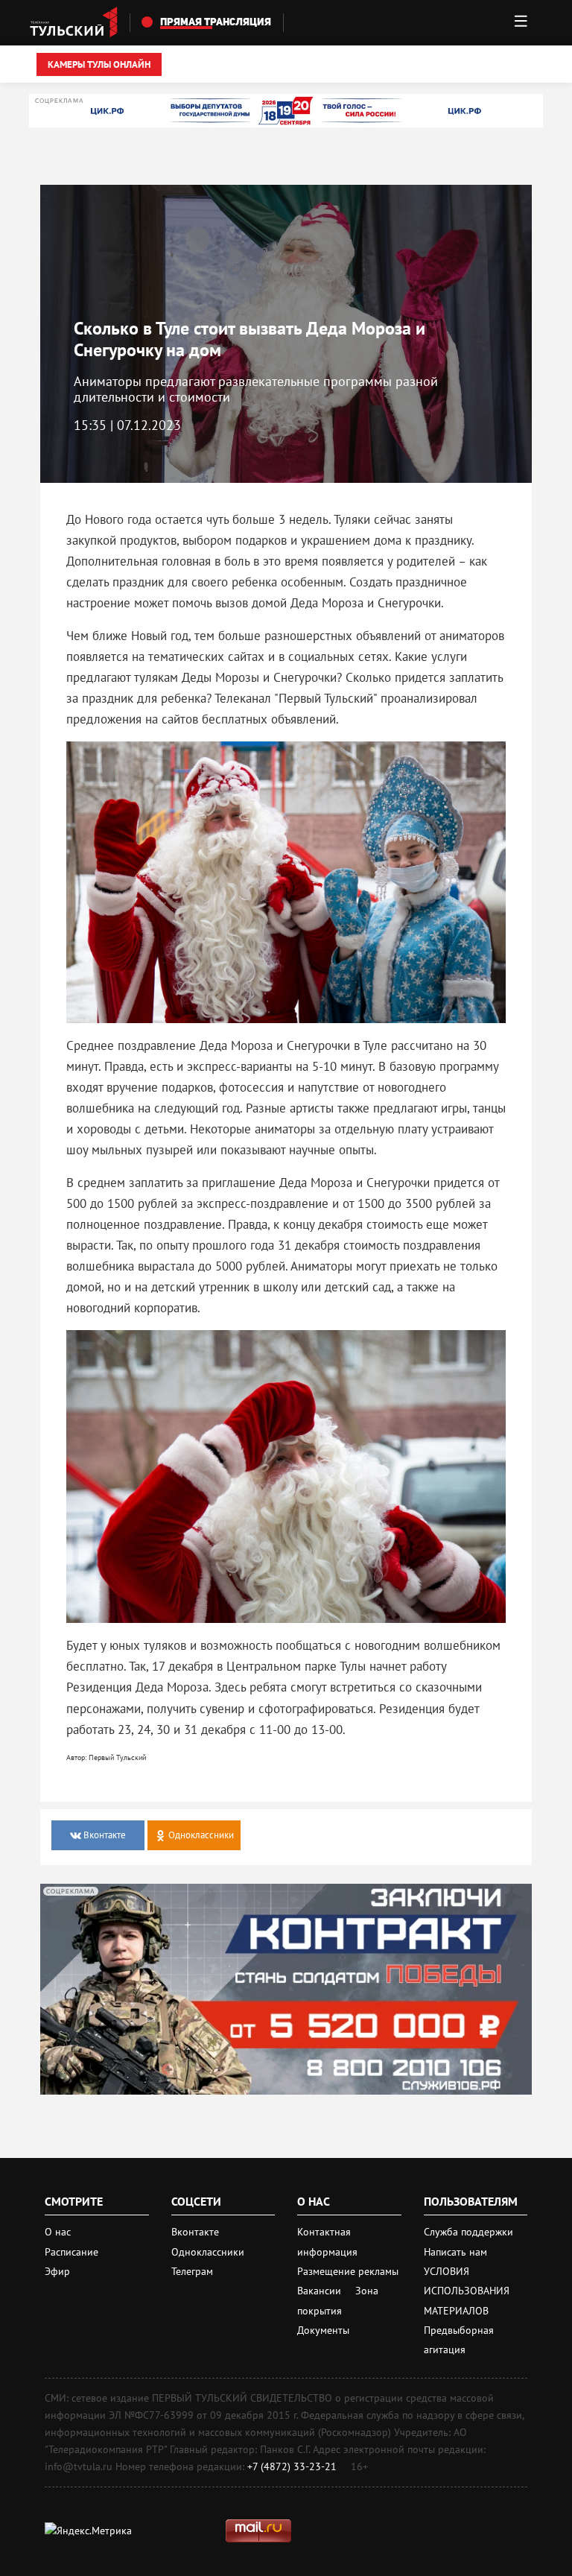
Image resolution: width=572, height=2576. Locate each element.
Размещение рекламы (348, 2271)
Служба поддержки (468, 2232)
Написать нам (455, 2252)
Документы (323, 2330)
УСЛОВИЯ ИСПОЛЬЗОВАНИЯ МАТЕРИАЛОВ (467, 2291)
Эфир (57, 2271)
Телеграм (192, 2271)
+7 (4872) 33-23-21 (292, 2466)
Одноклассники (208, 2252)
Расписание (71, 2252)
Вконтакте (195, 2232)
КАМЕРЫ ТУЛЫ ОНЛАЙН (99, 64)
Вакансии (321, 2291)
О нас (58, 2232)
